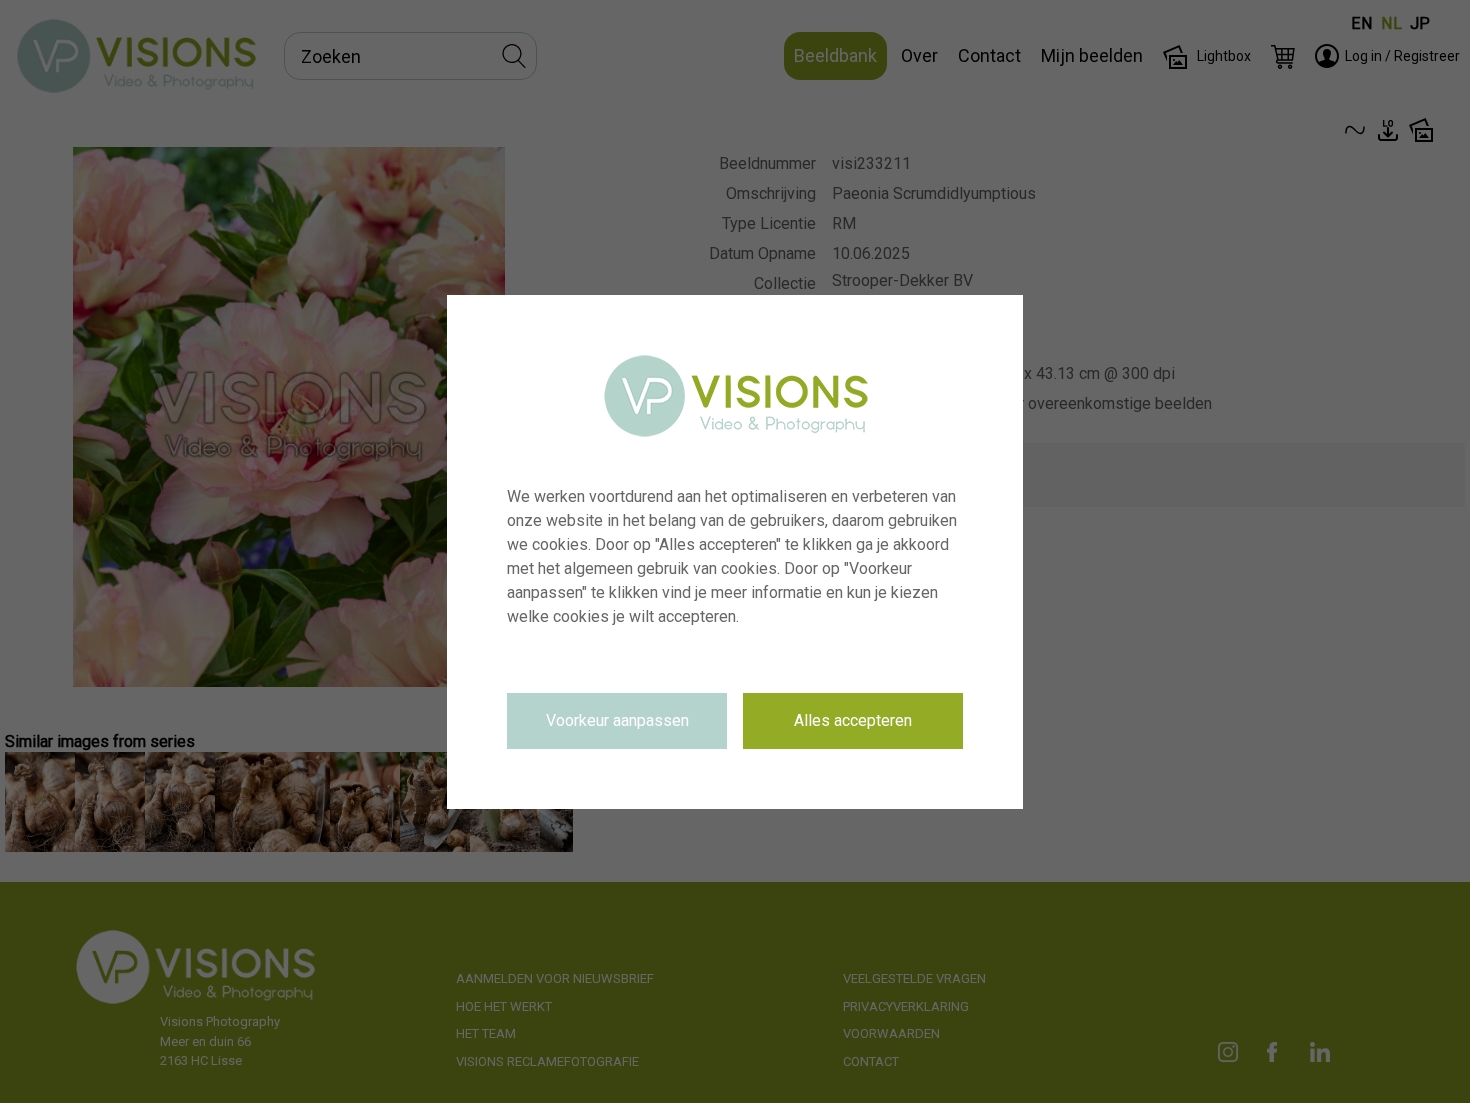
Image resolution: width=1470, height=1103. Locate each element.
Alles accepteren (853, 720)
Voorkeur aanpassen (617, 720)
